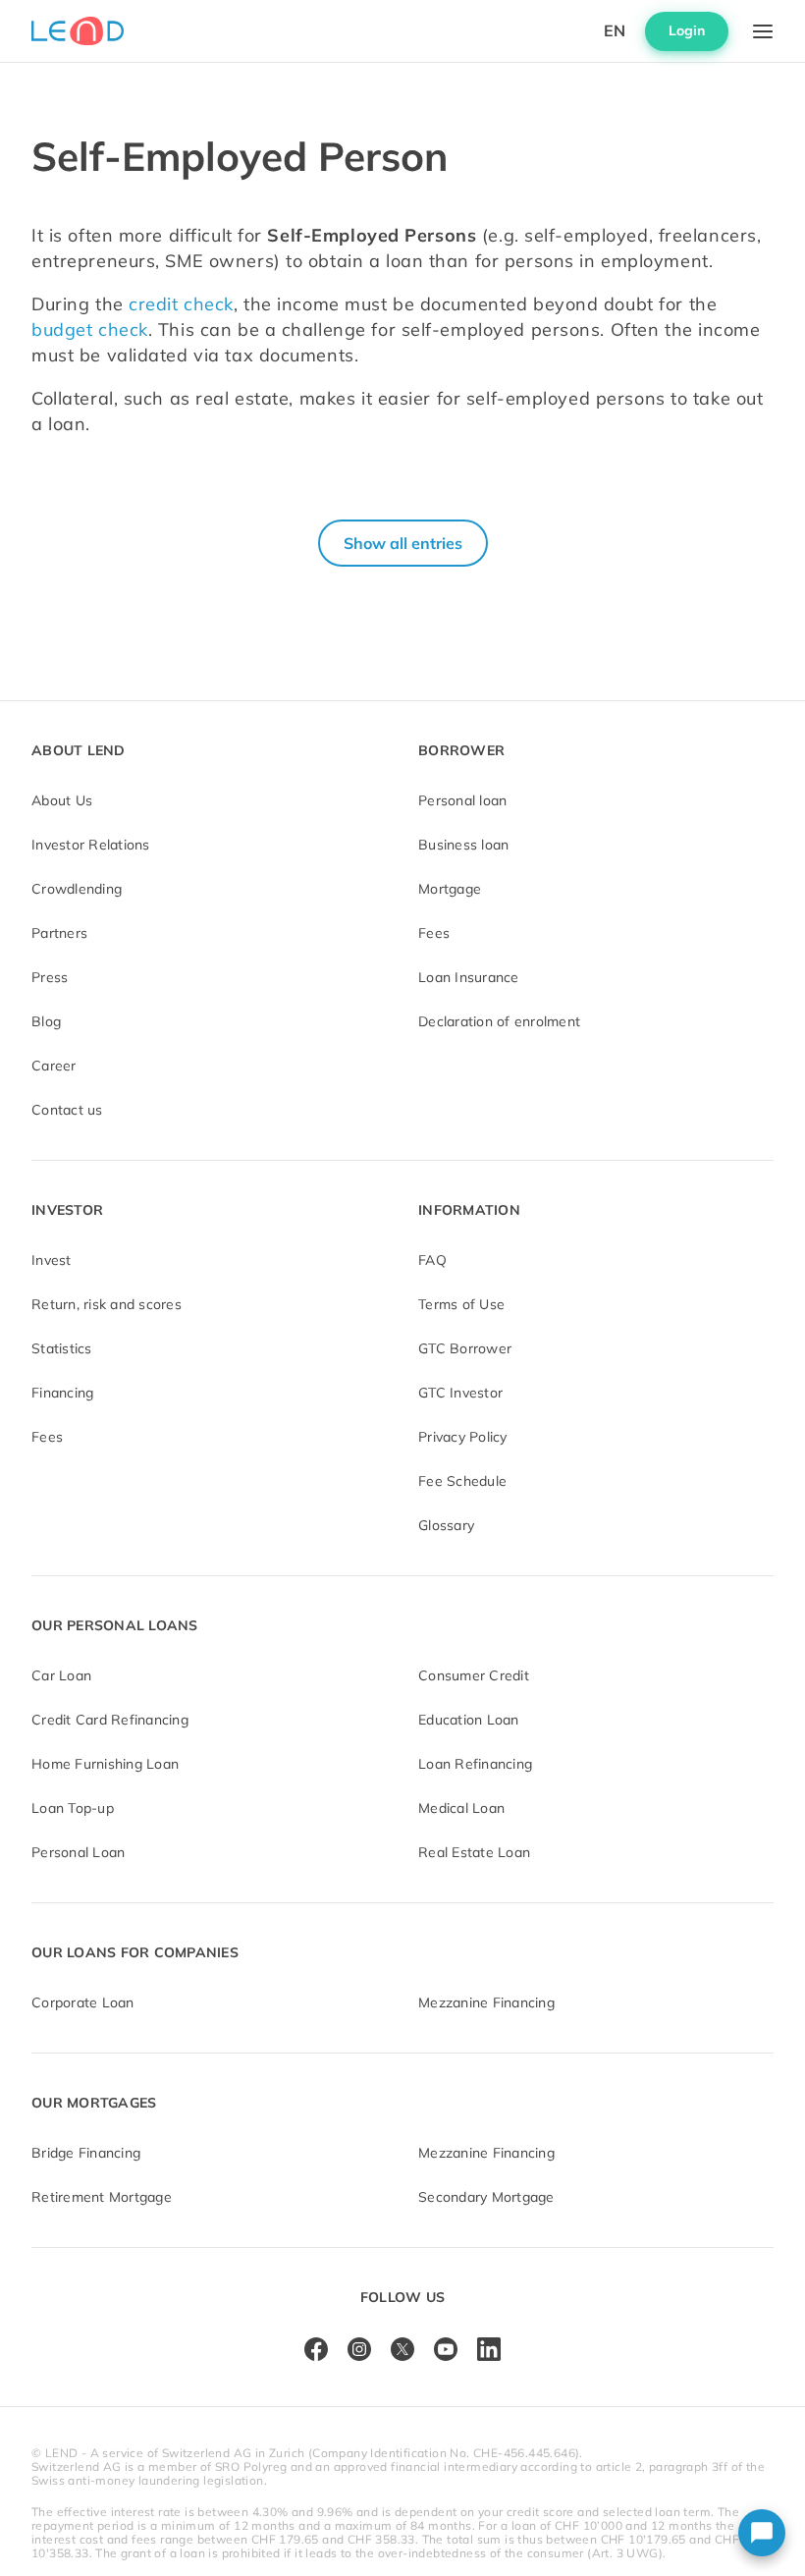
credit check (179, 304)
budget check (90, 329)
